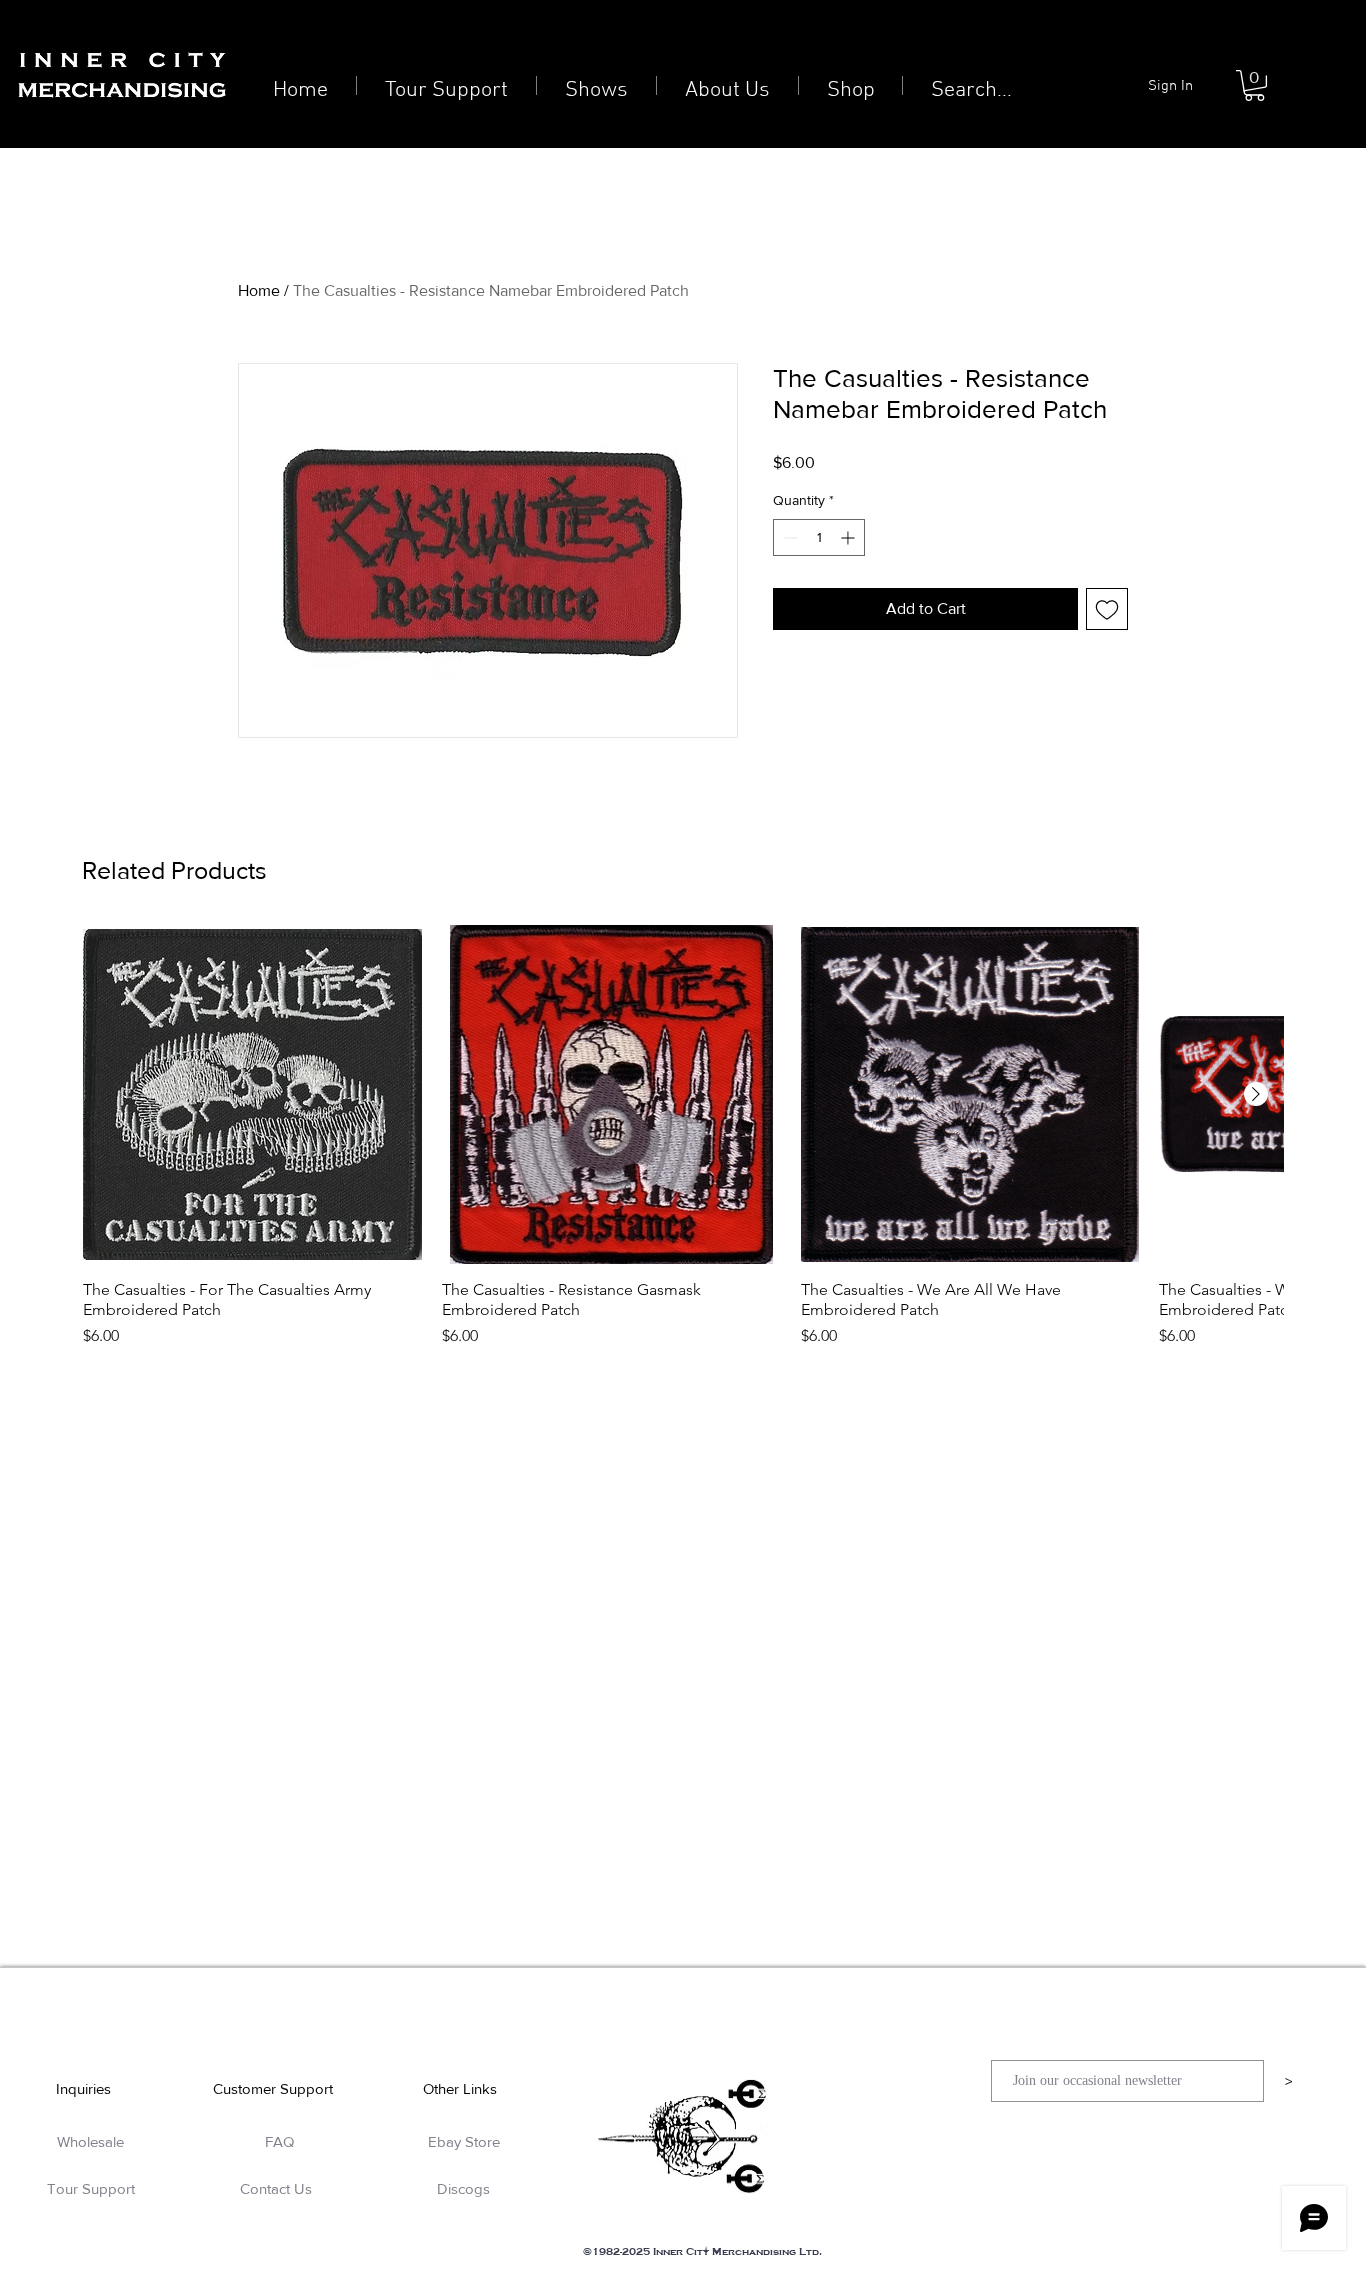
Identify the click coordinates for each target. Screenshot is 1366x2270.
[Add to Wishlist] (1107, 609)
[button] (1254, 85)
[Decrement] (788, 537)
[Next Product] (1256, 1094)
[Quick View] (252, 1094)
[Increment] (849, 537)
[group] (683, 1136)
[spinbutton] (819, 537)
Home (259, 290)
